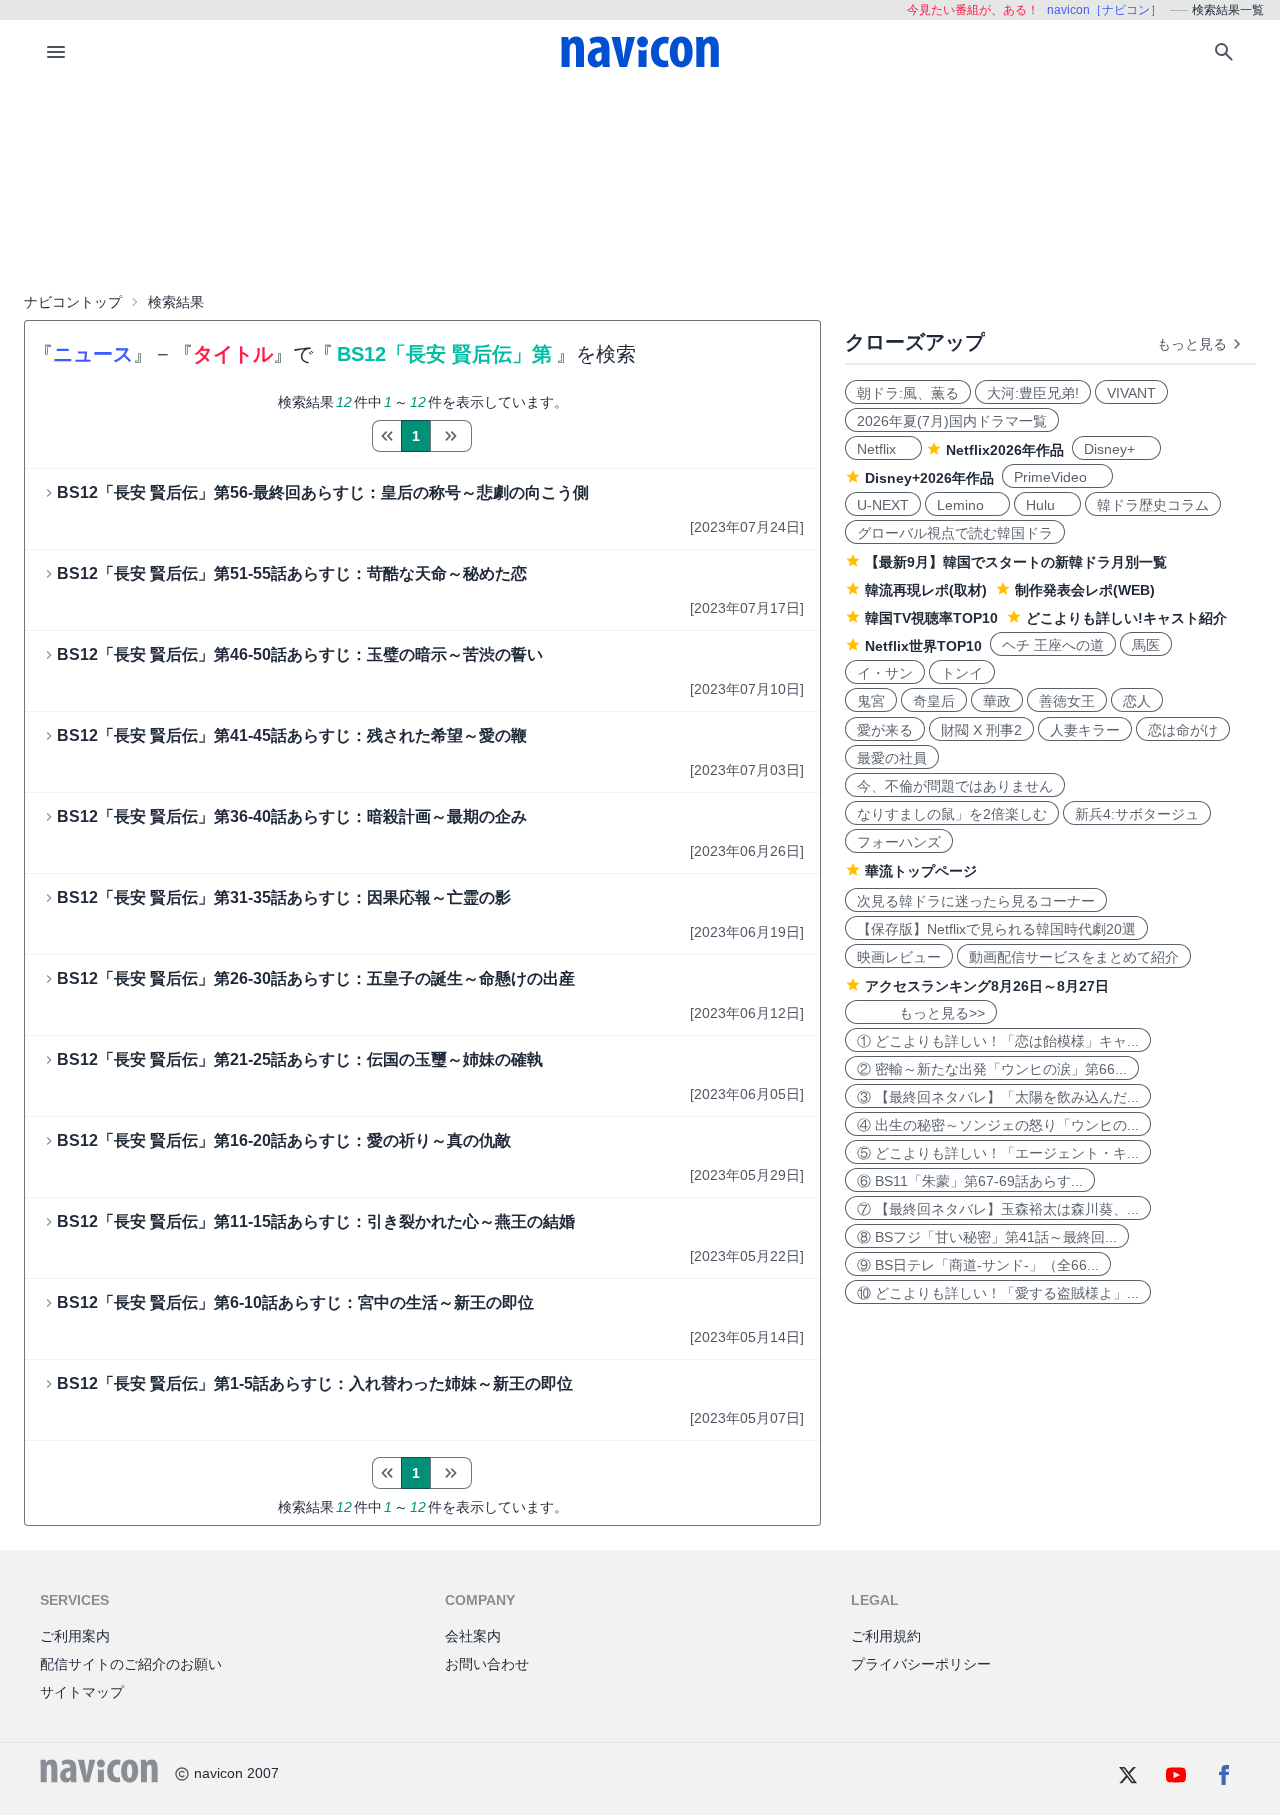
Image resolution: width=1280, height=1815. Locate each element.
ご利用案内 (75, 1636)
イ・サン (885, 673)
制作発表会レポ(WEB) (1085, 590)
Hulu (1047, 505)
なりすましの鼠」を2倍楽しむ (952, 814)
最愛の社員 (892, 758)
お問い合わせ (487, 1664)
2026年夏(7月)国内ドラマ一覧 (952, 421)
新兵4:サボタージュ (1137, 814)
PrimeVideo (1057, 477)
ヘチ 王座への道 (1053, 645)
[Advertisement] (640, 184)
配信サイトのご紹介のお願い (131, 1664)
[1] (386, 436)
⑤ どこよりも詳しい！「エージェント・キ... (998, 1153)
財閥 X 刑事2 (981, 730)
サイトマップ (82, 1692)
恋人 (1137, 701)
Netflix (883, 449)
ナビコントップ (73, 302)
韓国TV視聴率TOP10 (931, 618)
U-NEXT (883, 505)
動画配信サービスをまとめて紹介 (1074, 957)
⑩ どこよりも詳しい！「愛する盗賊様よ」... (998, 1293)
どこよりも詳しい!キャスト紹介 (1126, 618)
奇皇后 (934, 701)
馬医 (1146, 645)
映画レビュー (899, 957)
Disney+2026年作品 (929, 478)
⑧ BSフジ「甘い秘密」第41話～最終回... (987, 1237)
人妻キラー (1085, 730)
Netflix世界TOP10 (923, 646)
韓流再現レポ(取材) (926, 590)
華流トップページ (921, 871)
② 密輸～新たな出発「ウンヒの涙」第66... (992, 1069)
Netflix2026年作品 (1005, 450)
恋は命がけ (1183, 730)
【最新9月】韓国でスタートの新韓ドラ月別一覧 (1016, 562)
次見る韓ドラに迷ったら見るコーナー (976, 901)
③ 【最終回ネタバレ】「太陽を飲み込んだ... (998, 1097)
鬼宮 (871, 701)
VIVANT (1131, 393)
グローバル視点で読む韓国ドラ (955, 533)
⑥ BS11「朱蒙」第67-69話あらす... (970, 1181)
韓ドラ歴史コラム (1153, 505)
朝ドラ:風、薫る (908, 393)
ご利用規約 (886, 1636)
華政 (997, 701)
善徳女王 (1067, 701)
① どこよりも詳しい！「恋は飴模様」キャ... (998, 1041)
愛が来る (885, 730)
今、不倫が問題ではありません (955, 786)
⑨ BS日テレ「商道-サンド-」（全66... (978, 1265)
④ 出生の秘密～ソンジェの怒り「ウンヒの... (998, 1125)
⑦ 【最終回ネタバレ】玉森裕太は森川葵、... (998, 1209)
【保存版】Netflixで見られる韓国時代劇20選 (996, 929)
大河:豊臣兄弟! (1033, 393)
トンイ (962, 673)
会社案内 (473, 1636)
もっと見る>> (921, 1013)
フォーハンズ (899, 842)
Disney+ (1116, 449)
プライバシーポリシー (921, 1664)
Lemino (967, 505)
